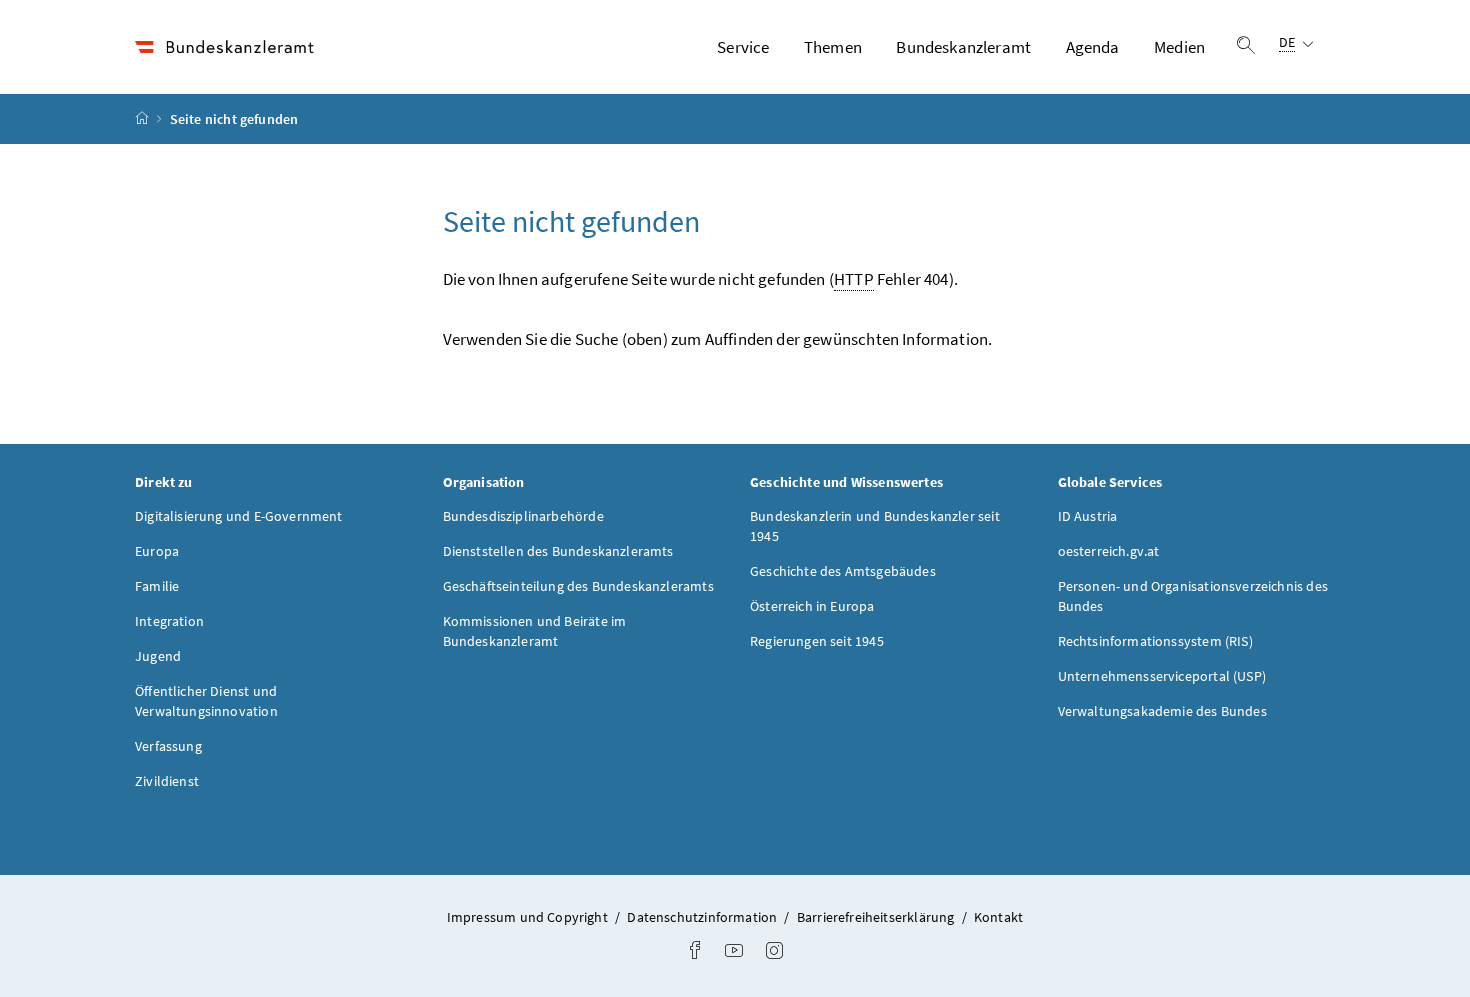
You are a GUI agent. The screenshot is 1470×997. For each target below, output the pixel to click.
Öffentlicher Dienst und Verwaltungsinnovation (206, 701)
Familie (157, 586)
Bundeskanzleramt (963, 47)
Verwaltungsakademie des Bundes (1162, 711)
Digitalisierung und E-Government (239, 516)
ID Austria (1088, 516)
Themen (833, 47)
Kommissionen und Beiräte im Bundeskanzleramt (535, 631)
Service (743, 47)
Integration (169, 621)
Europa (157, 551)
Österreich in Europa (812, 606)
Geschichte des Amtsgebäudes (843, 571)
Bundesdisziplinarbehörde (523, 516)
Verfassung (168, 746)
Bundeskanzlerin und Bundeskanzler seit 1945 (875, 526)
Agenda (1093, 47)
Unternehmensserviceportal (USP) (1162, 676)
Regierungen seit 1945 (817, 641)
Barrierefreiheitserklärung (877, 917)
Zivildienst (167, 781)
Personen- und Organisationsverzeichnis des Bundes (1193, 596)
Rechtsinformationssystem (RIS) (1155, 641)
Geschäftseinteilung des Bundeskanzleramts (578, 586)
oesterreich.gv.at (1109, 551)
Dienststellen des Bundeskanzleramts (558, 551)
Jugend (158, 656)
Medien (1179, 47)
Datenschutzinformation (703, 917)
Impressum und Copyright (529, 917)
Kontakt (998, 917)
